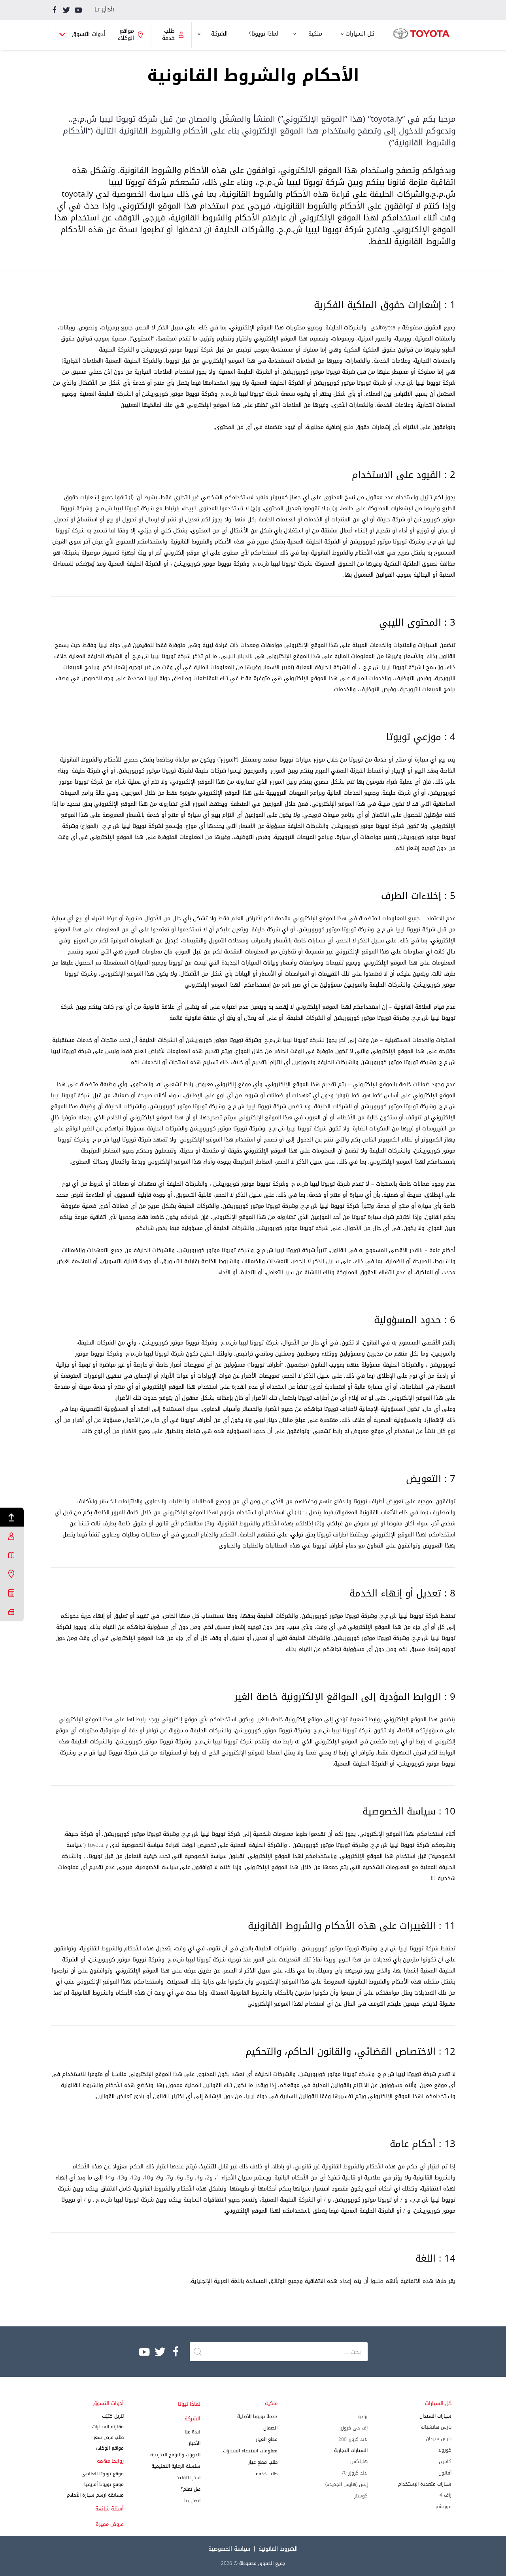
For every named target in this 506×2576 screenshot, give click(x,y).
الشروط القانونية (278, 2549)
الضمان (270, 2428)
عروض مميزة (110, 2524)
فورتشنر (443, 2506)
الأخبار (194, 2443)
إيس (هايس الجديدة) (346, 2484)
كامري (445, 2461)
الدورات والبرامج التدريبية (175, 2455)
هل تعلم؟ (191, 2489)
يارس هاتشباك (436, 2427)
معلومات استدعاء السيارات (250, 2451)
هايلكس (359, 2461)
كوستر (361, 2496)
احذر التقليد (189, 2478)
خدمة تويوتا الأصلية (257, 2416)
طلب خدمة (267, 2474)
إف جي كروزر (354, 2428)
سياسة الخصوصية (229, 2549)
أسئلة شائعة (110, 2509)
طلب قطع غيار (263, 2462)
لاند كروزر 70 (354, 2473)
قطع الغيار (267, 2439)
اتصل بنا (192, 2501)
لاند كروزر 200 (353, 2439)
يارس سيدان (439, 2439)
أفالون (445, 2473)
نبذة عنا (193, 2432)
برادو (363, 2416)
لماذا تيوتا (189, 2404)
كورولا (445, 2450)
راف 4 (446, 2495)
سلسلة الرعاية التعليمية (176, 2466)
